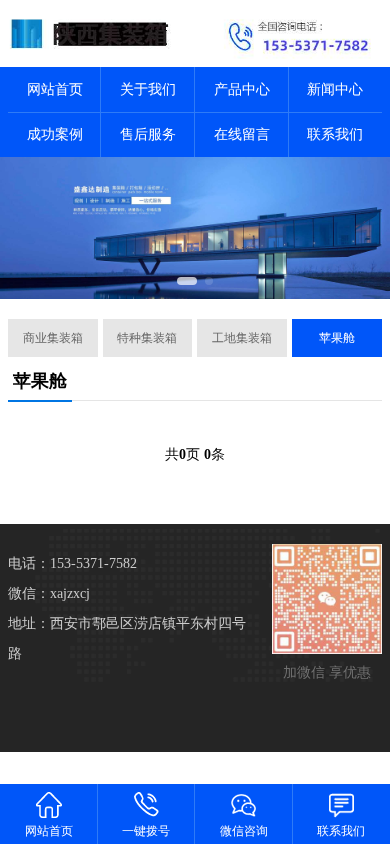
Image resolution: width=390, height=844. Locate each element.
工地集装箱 (242, 338)
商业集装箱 (53, 338)
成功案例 (55, 134)
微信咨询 (244, 831)
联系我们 (335, 134)
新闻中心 (335, 89)
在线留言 (242, 134)
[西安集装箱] (97, 33)
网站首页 (55, 89)
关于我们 (148, 89)
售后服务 (148, 134)
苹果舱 (337, 338)
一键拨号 (146, 831)
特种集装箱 (147, 338)
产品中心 (242, 89)
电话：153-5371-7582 (72, 563)
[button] (187, 281)
